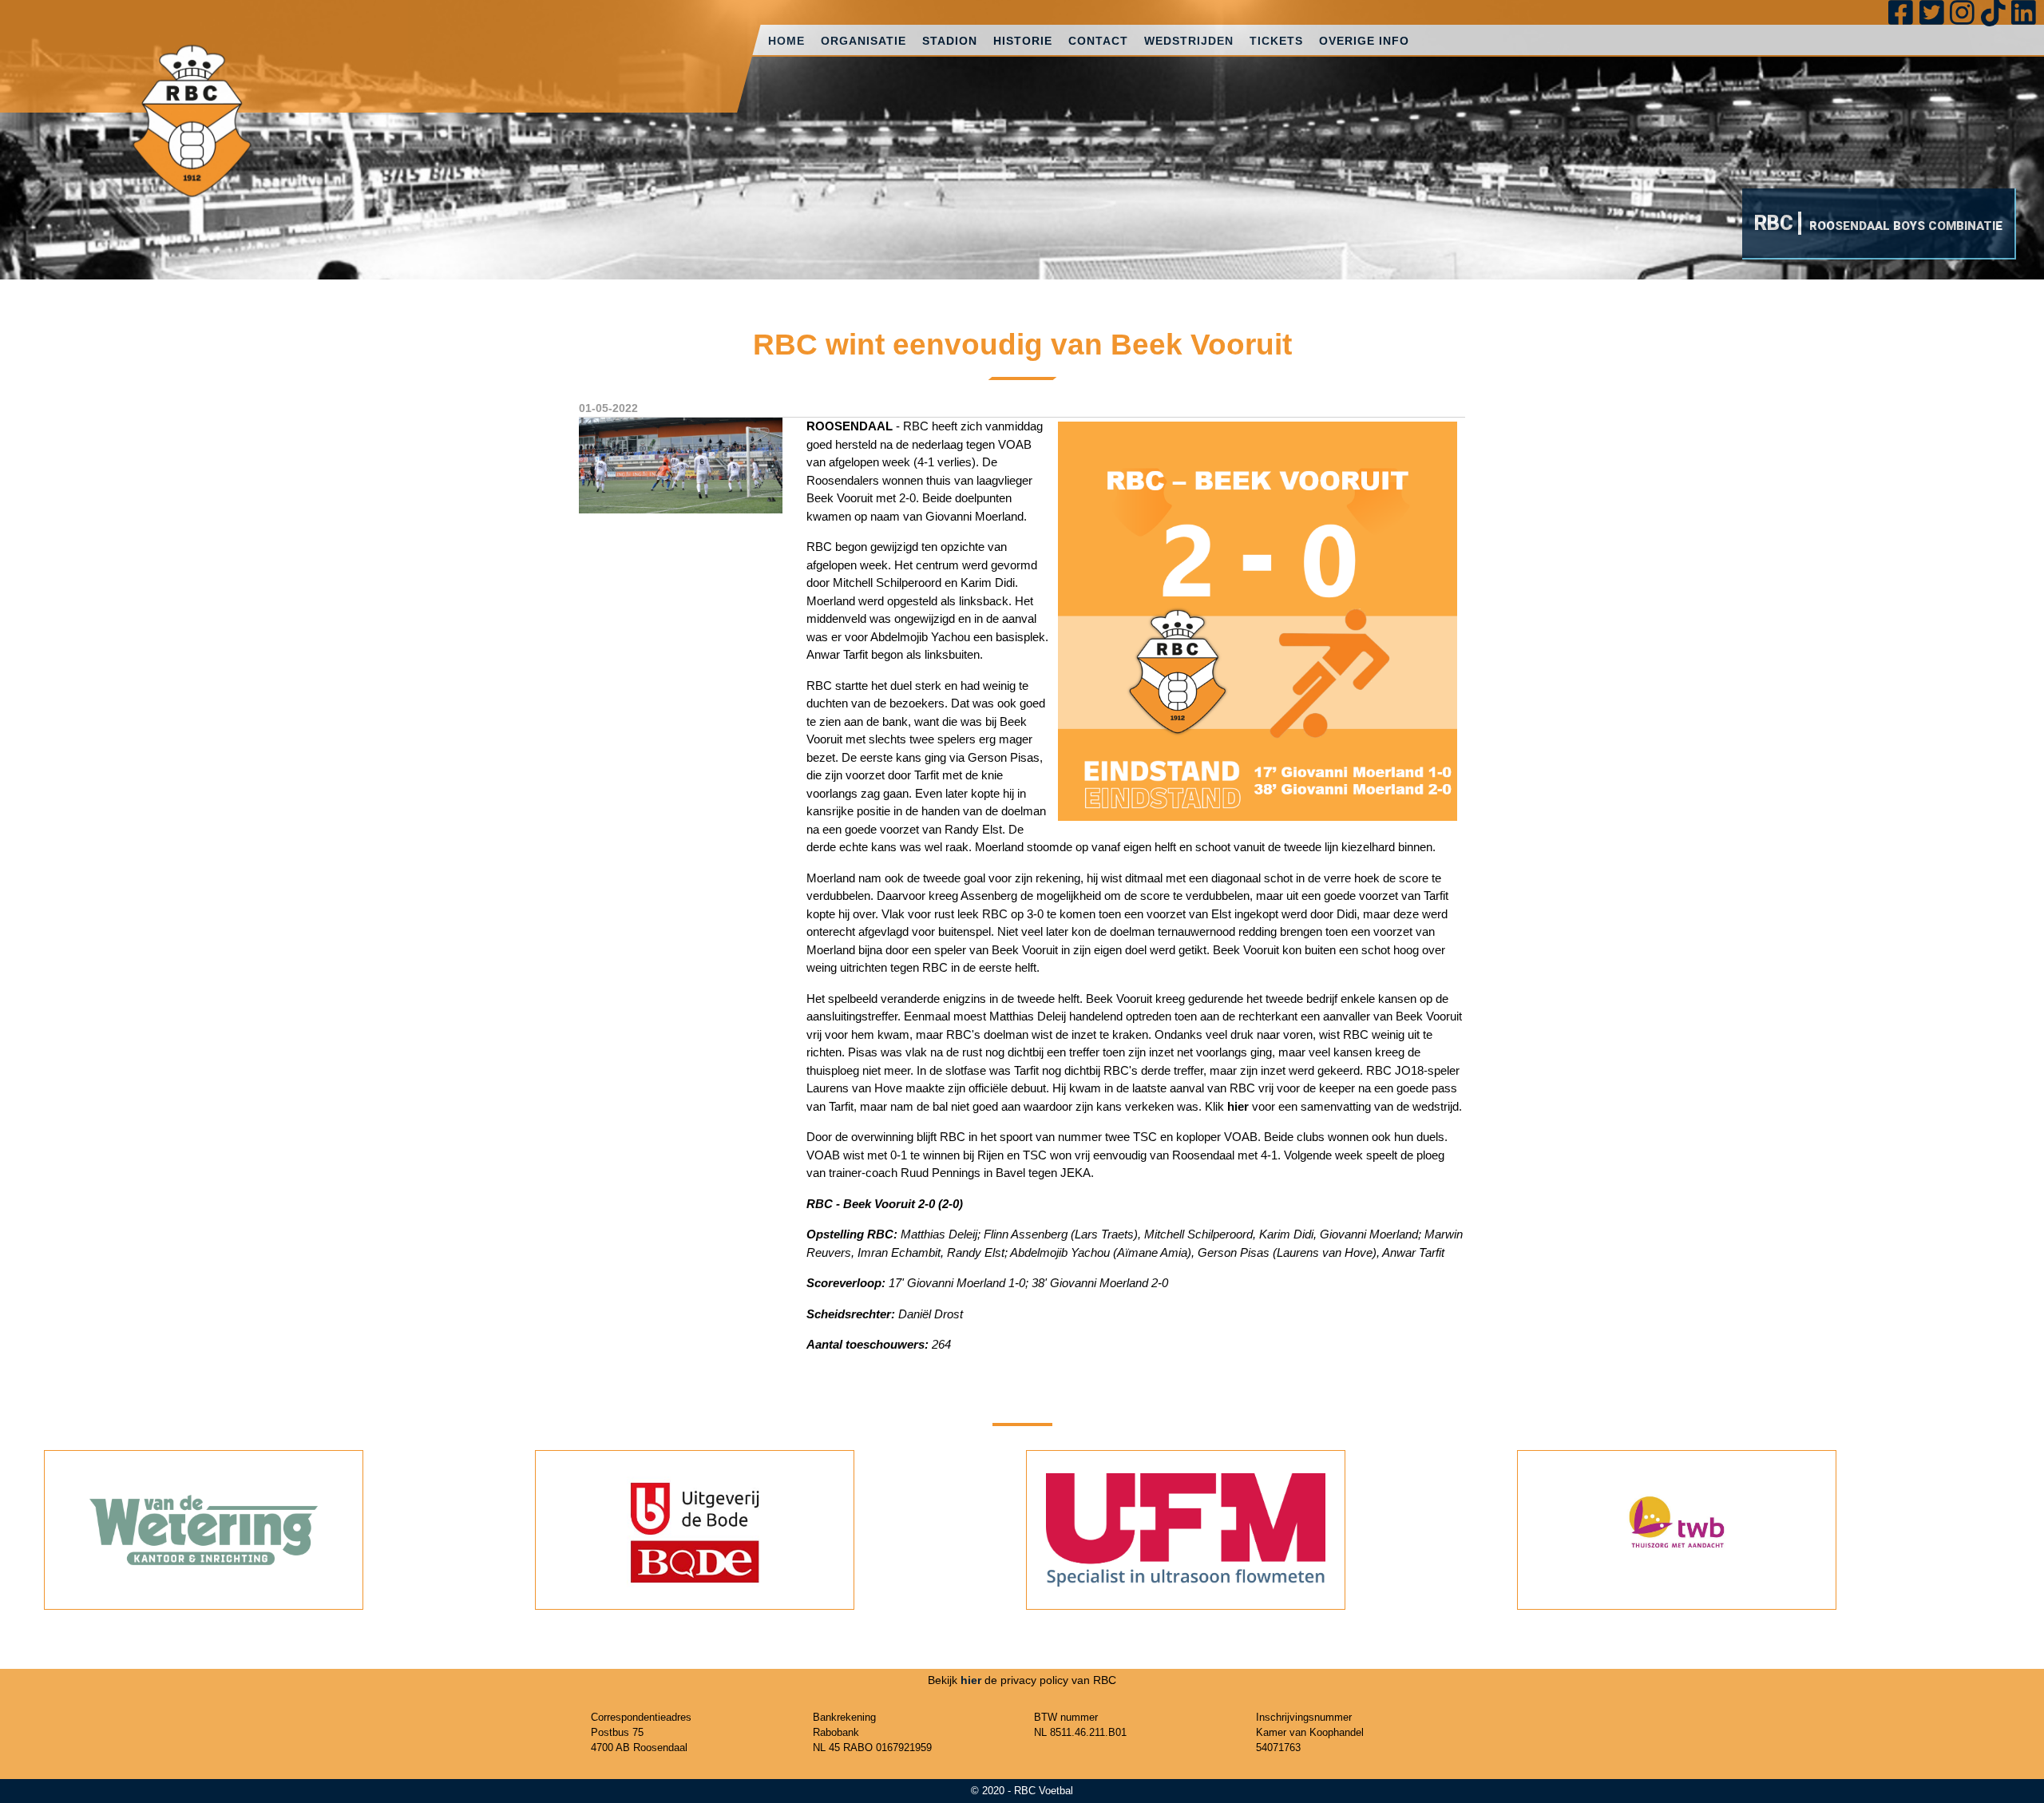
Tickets (1276, 41)
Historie (1023, 41)
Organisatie (864, 41)
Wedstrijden (1189, 41)
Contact (1098, 41)
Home (786, 41)
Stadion (950, 41)
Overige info (1364, 41)
